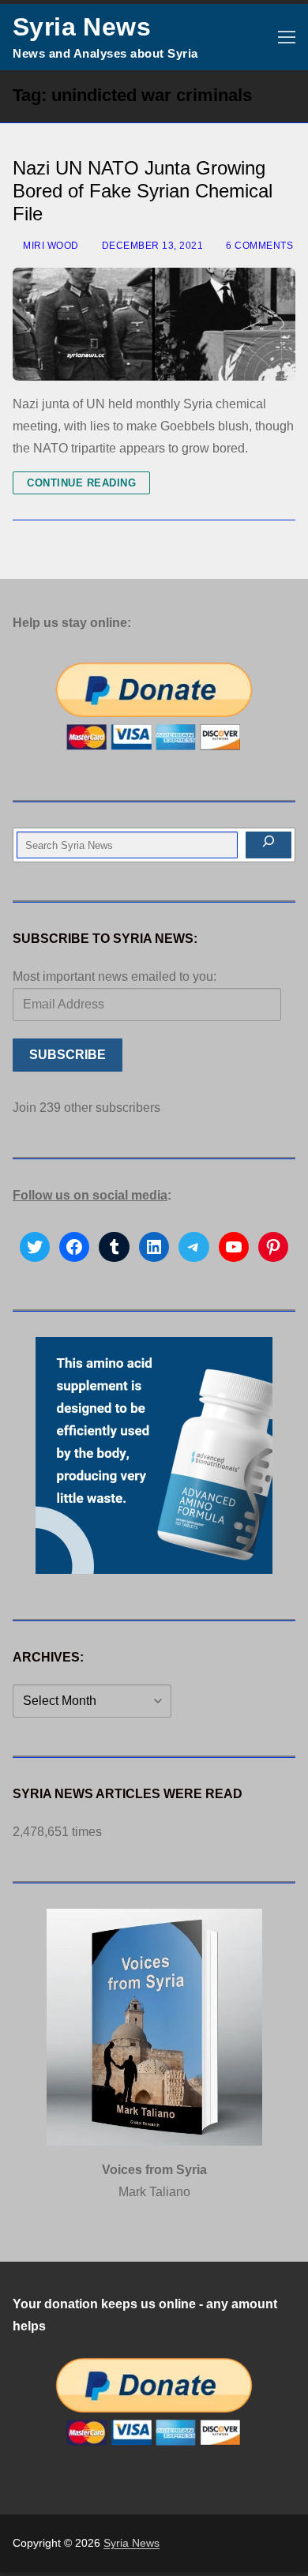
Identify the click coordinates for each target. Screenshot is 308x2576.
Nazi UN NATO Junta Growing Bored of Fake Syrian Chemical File (143, 191)
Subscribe (68, 1055)
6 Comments (258, 246)
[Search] (269, 845)
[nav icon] (287, 37)
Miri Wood (50, 246)
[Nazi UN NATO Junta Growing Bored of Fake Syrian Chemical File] (154, 324)
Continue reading (81, 483)
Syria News (82, 27)
